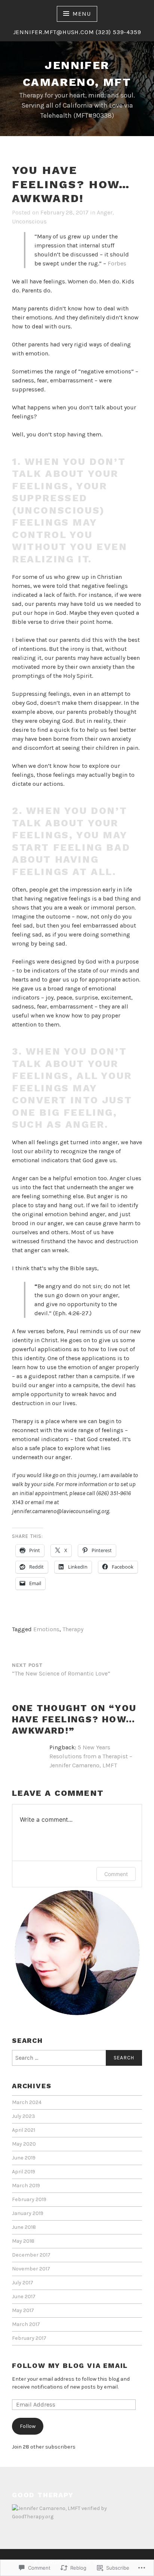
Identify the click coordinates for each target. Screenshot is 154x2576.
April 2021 (24, 2130)
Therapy (73, 1629)
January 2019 (28, 2213)
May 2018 (23, 2241)
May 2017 (23, 2310)
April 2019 (24, 2172)
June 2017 (24, 2297)
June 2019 (24, 2158)
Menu (81, 14)
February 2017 (29, 2338)
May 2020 (24, 2144)
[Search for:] (77, 2058)
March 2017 (26, 2324)
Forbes (117, 263)
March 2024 (27, 2102)
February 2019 (29, 2199)
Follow (28, 2426)
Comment (116, 1874)
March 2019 (26, 2186)
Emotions (46, 1629)
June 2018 (24, 2227)
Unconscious (29, 221)
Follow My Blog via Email (70, 2365)
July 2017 (23, 2283)
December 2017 (31, 2255)
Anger (105, 212)
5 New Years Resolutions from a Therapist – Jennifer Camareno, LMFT (91, 1756)
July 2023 (24, 2116)
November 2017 (31, 2269)
